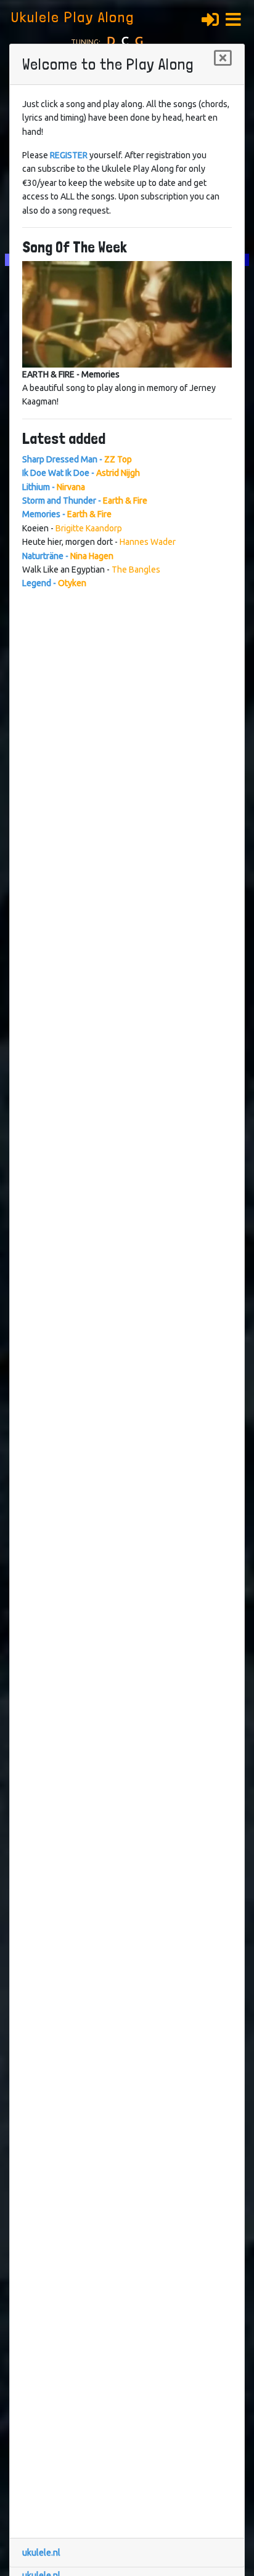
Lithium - (54, 487)
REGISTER (69, 155)
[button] (237, 18)
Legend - (54, 583)
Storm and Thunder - (85, 501)
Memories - (67, 514)
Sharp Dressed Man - (77, 459)
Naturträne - (68, 556)
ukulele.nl (41, 2553)
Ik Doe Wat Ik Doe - (81, 473)
